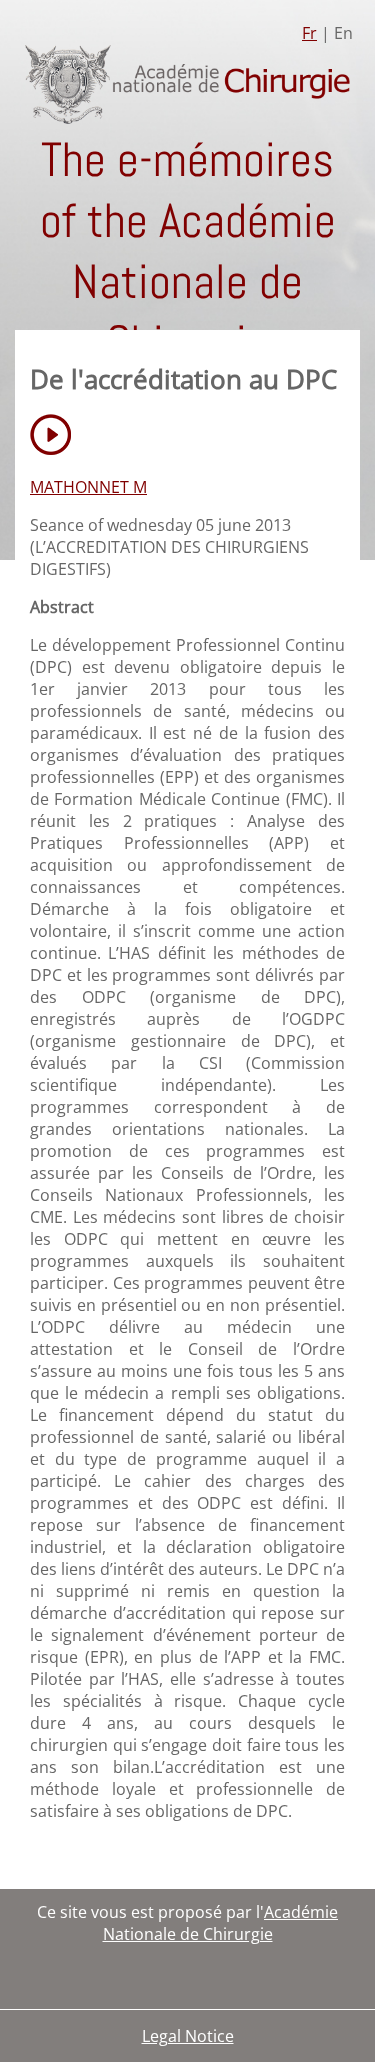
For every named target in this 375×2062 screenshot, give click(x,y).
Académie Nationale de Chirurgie (221, 1923)
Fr (309, 33)
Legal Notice (188, 2036)
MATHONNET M (88, 487)
